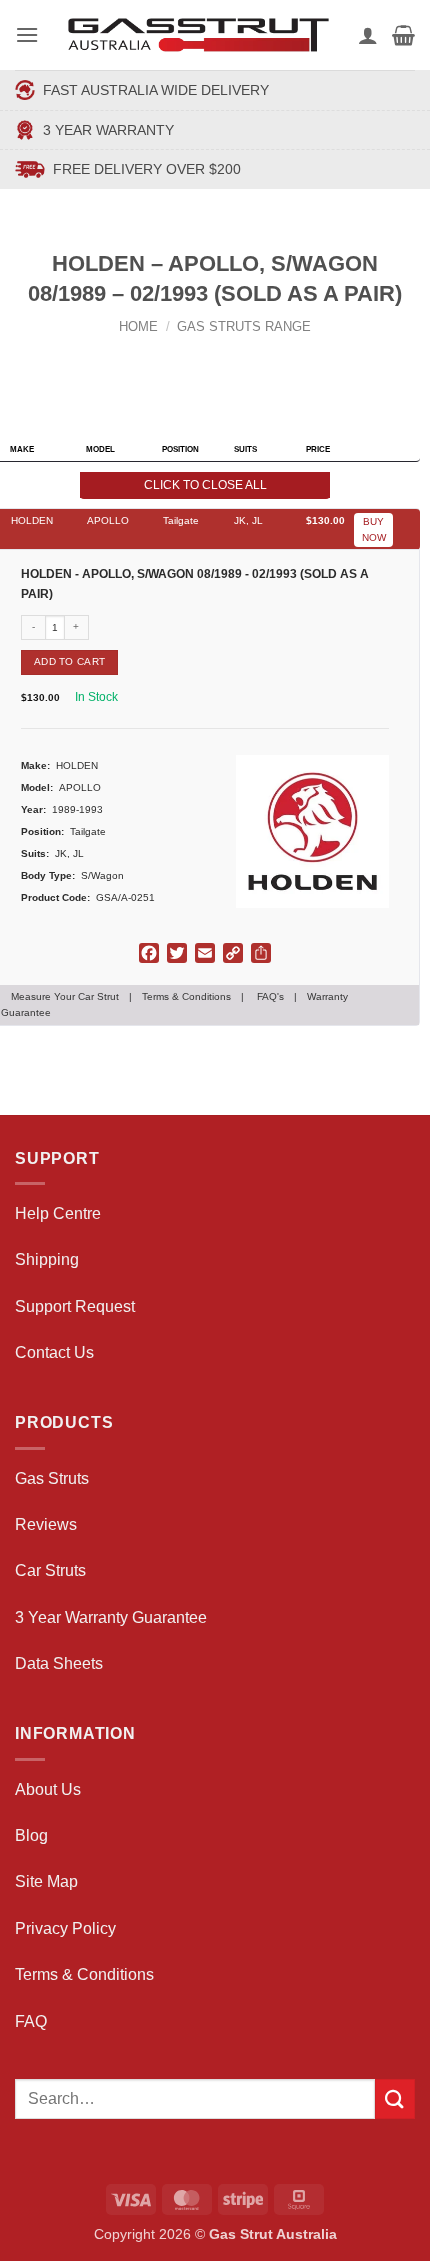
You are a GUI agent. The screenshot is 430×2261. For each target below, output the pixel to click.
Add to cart (69, 661)
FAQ (31, 2021)
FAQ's (270, 996)
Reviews (46, 1524)
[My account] (368, 35)
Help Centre (58, 1213)
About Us (48, 1789)
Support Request (75, 1306)
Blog (31, 1835)
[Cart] (403, 35)
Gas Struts (52, 1478)
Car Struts (50, 1570)
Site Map (46, 1881)
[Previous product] (234, 359)
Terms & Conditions (186, 996)
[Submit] (395, 2098)
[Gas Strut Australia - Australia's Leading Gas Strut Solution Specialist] (198, 35)
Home (138, 326)
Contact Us (54, 1352)
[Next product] (196, 359)
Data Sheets (59, 1663)
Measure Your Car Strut (65, 996)
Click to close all (205, 485)
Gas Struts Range (244, 326)
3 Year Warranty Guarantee (111, 1617)
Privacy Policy (65, 1928)
